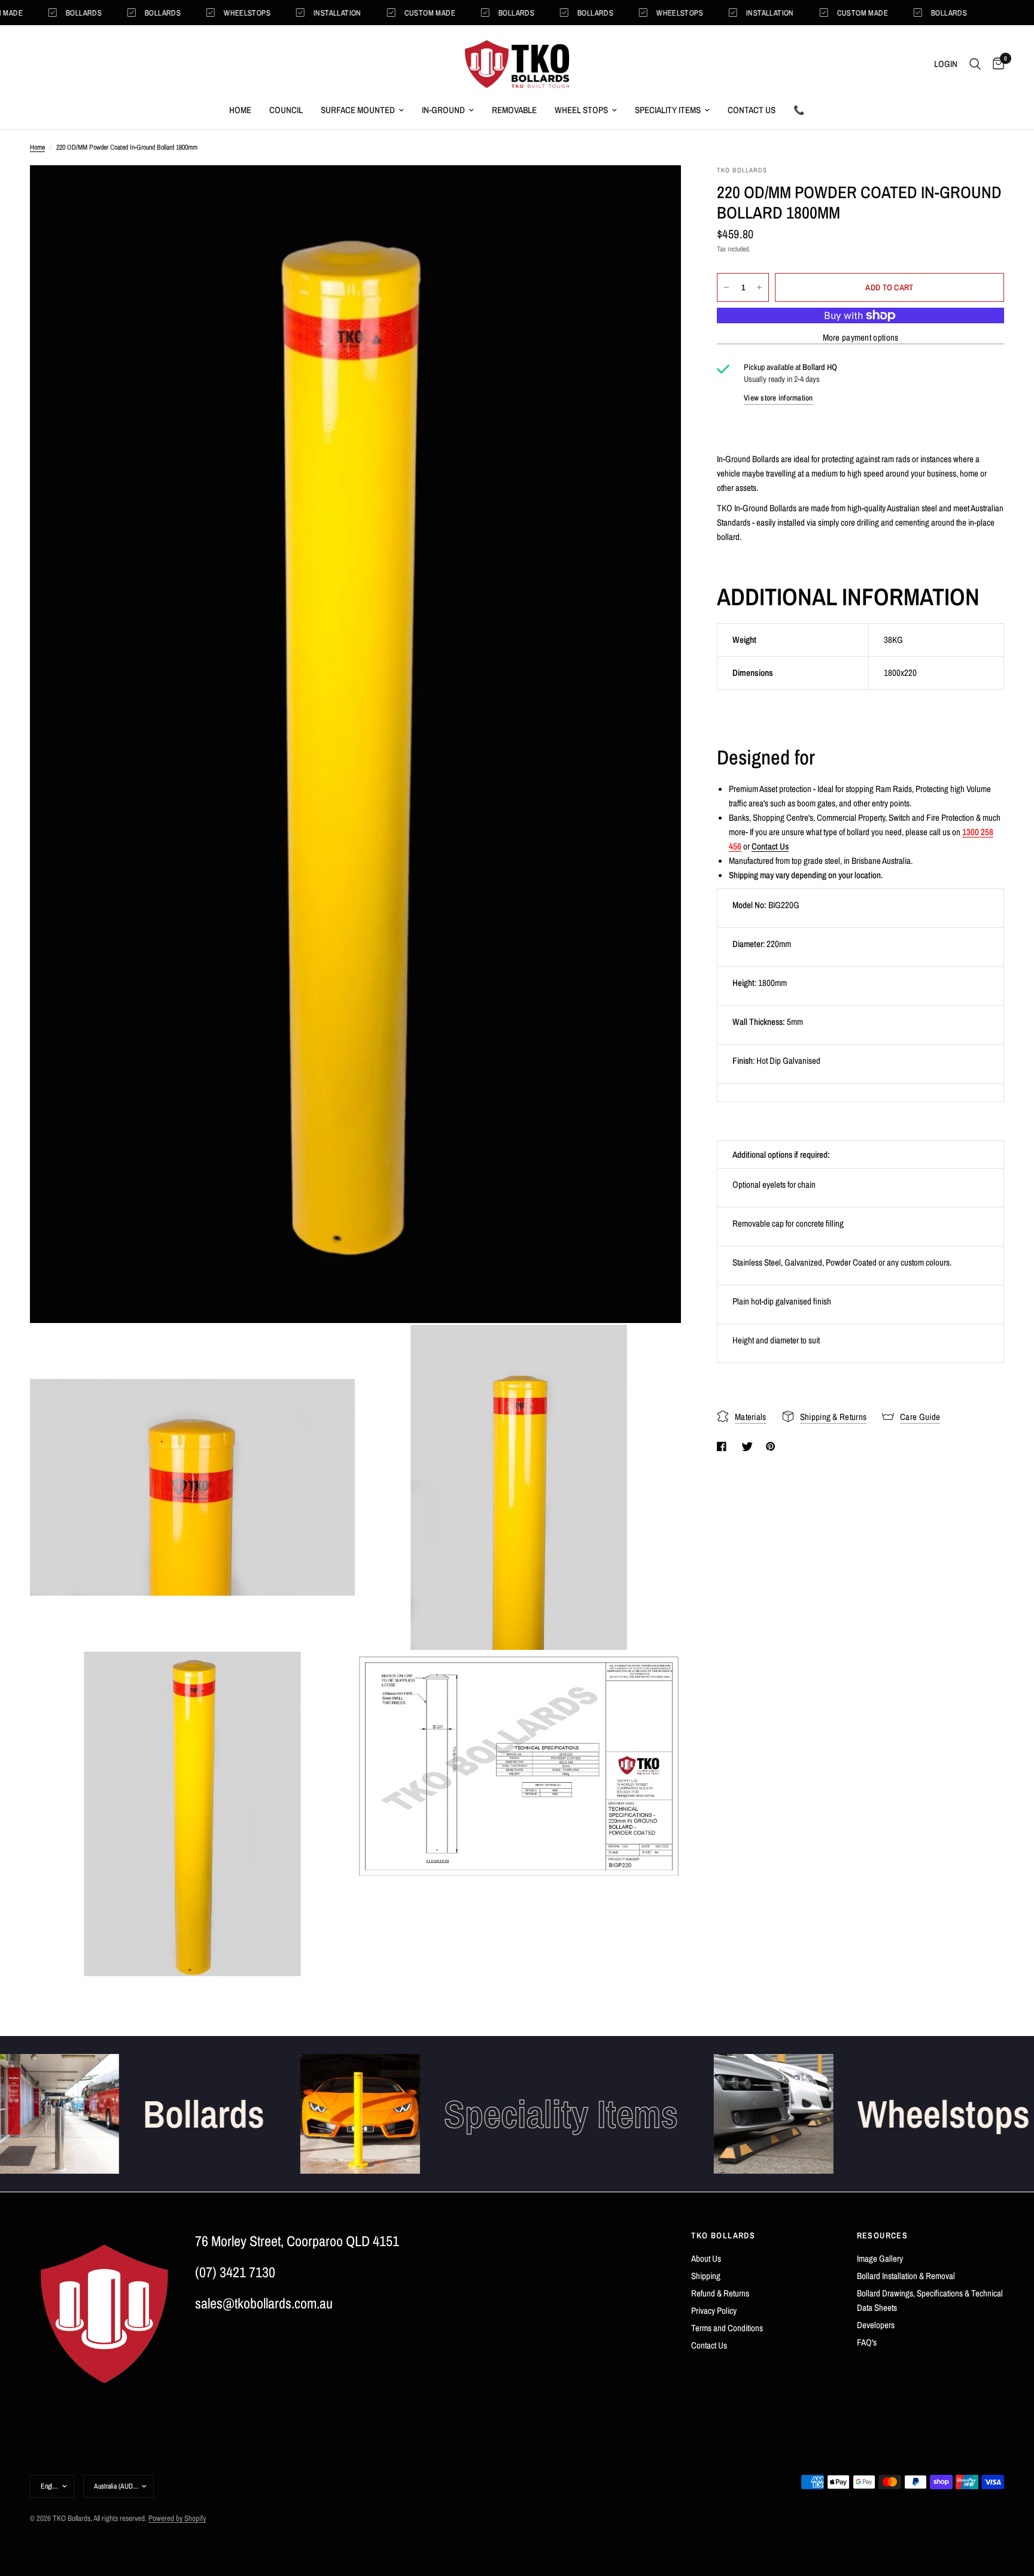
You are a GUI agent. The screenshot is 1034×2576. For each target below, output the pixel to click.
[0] (995, 64)
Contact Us (752, 110)
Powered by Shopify (177, 2518)
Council (286, 110)
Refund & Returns (720, 2293)
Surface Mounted (358, 110)
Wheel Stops (581, 110)
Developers (876, 2325)
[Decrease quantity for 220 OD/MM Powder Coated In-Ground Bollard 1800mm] (726, 287)
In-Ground (443, 110)
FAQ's (867, 2342)
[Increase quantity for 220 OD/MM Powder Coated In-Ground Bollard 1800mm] (759, 287)
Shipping (706, 2276)
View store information (778, 398)
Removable (514, 110)
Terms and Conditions (727, 2328)
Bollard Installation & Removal (906, 2276)
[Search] (975, 64)
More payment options (861, 337)
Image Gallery (880, 2258)
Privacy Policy (714, 2310)
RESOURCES (883, 2235)
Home (240, 110)
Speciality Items (668, 110)
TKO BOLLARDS (723, 2235)
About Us (706, 2258)
